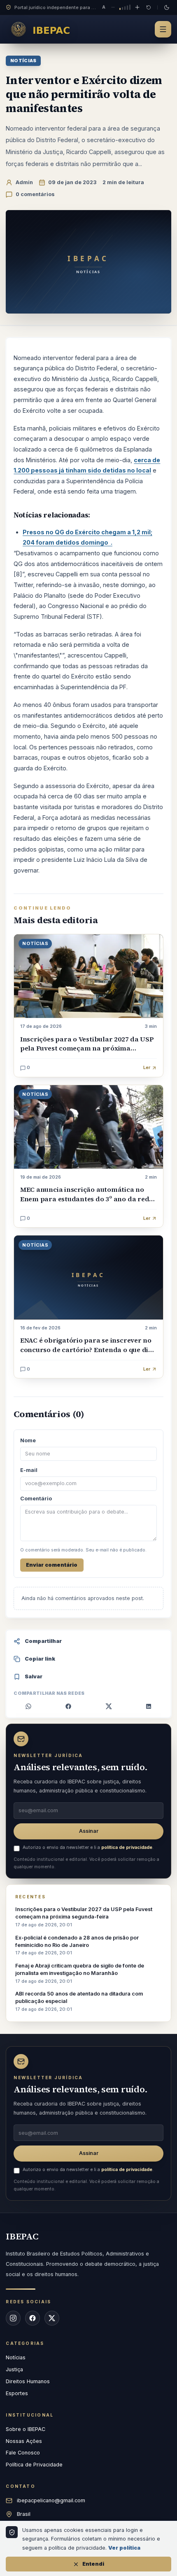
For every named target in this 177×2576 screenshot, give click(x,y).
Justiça (14, 2369)
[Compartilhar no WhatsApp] (29, 1706)
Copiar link (40, 1659)
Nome (28, 1440)
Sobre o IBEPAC (26, 2429)
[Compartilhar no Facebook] (69, 1706)
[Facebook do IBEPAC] (33, 2318)
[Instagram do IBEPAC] (13, 2318)
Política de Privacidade (34, 2465)
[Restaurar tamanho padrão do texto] (149, 7)
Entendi (93, 2564)
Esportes (17, 2393)
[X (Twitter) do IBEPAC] (52, 2318)
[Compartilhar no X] (109, 1706)
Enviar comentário (52, 1565)
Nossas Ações (24, 2441)
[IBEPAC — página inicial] (43, 29)
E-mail (29, 1470)
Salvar (34, 1676)
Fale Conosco (23, 2453)
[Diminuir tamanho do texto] (113, 7)
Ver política (124, 2548)
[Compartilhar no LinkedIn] (149, 1706)
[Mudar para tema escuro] (167, 7)
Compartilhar (43, 1641)
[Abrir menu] (163, 29)
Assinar (89, 1831)
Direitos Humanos (28, 2381)
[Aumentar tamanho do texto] (137, 7)
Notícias (23, 61)
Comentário (36, 1499)
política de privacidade (127, 1847)
